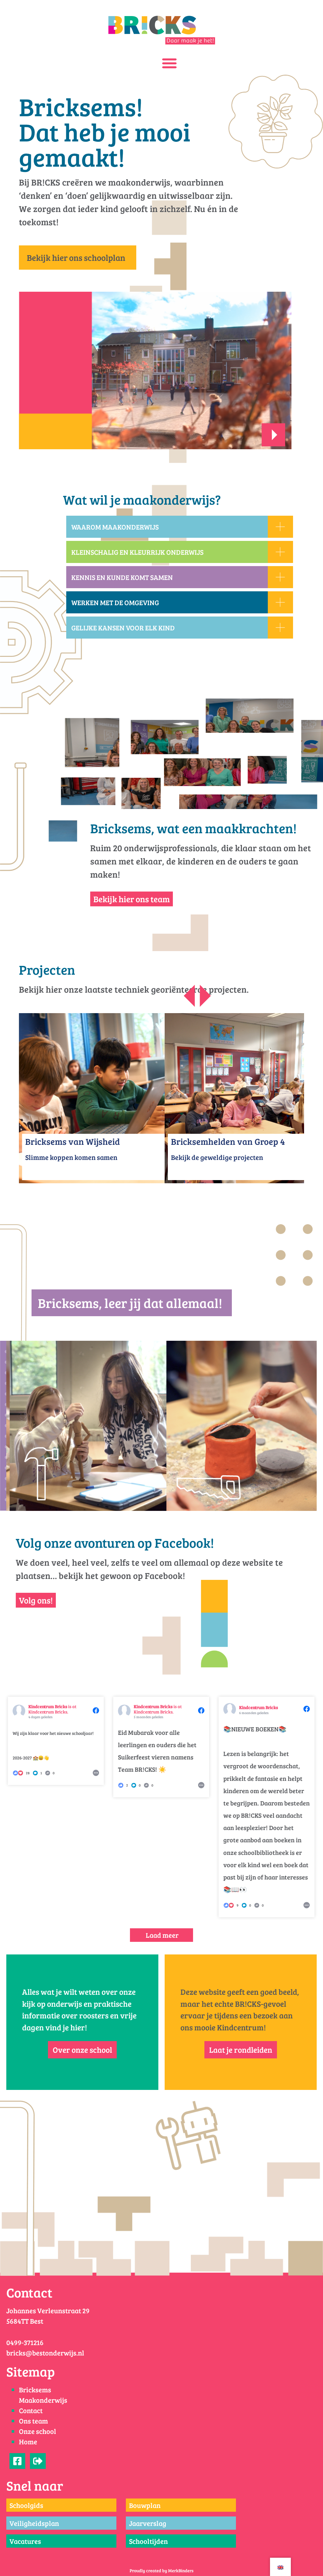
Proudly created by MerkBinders (161, 2570)
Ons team (33, 2421)
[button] (170, 63)
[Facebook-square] (17, 2461)
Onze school (38, 2431)
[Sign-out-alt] (38, 2461)
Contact (31, 2410)
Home (28, 2441)
